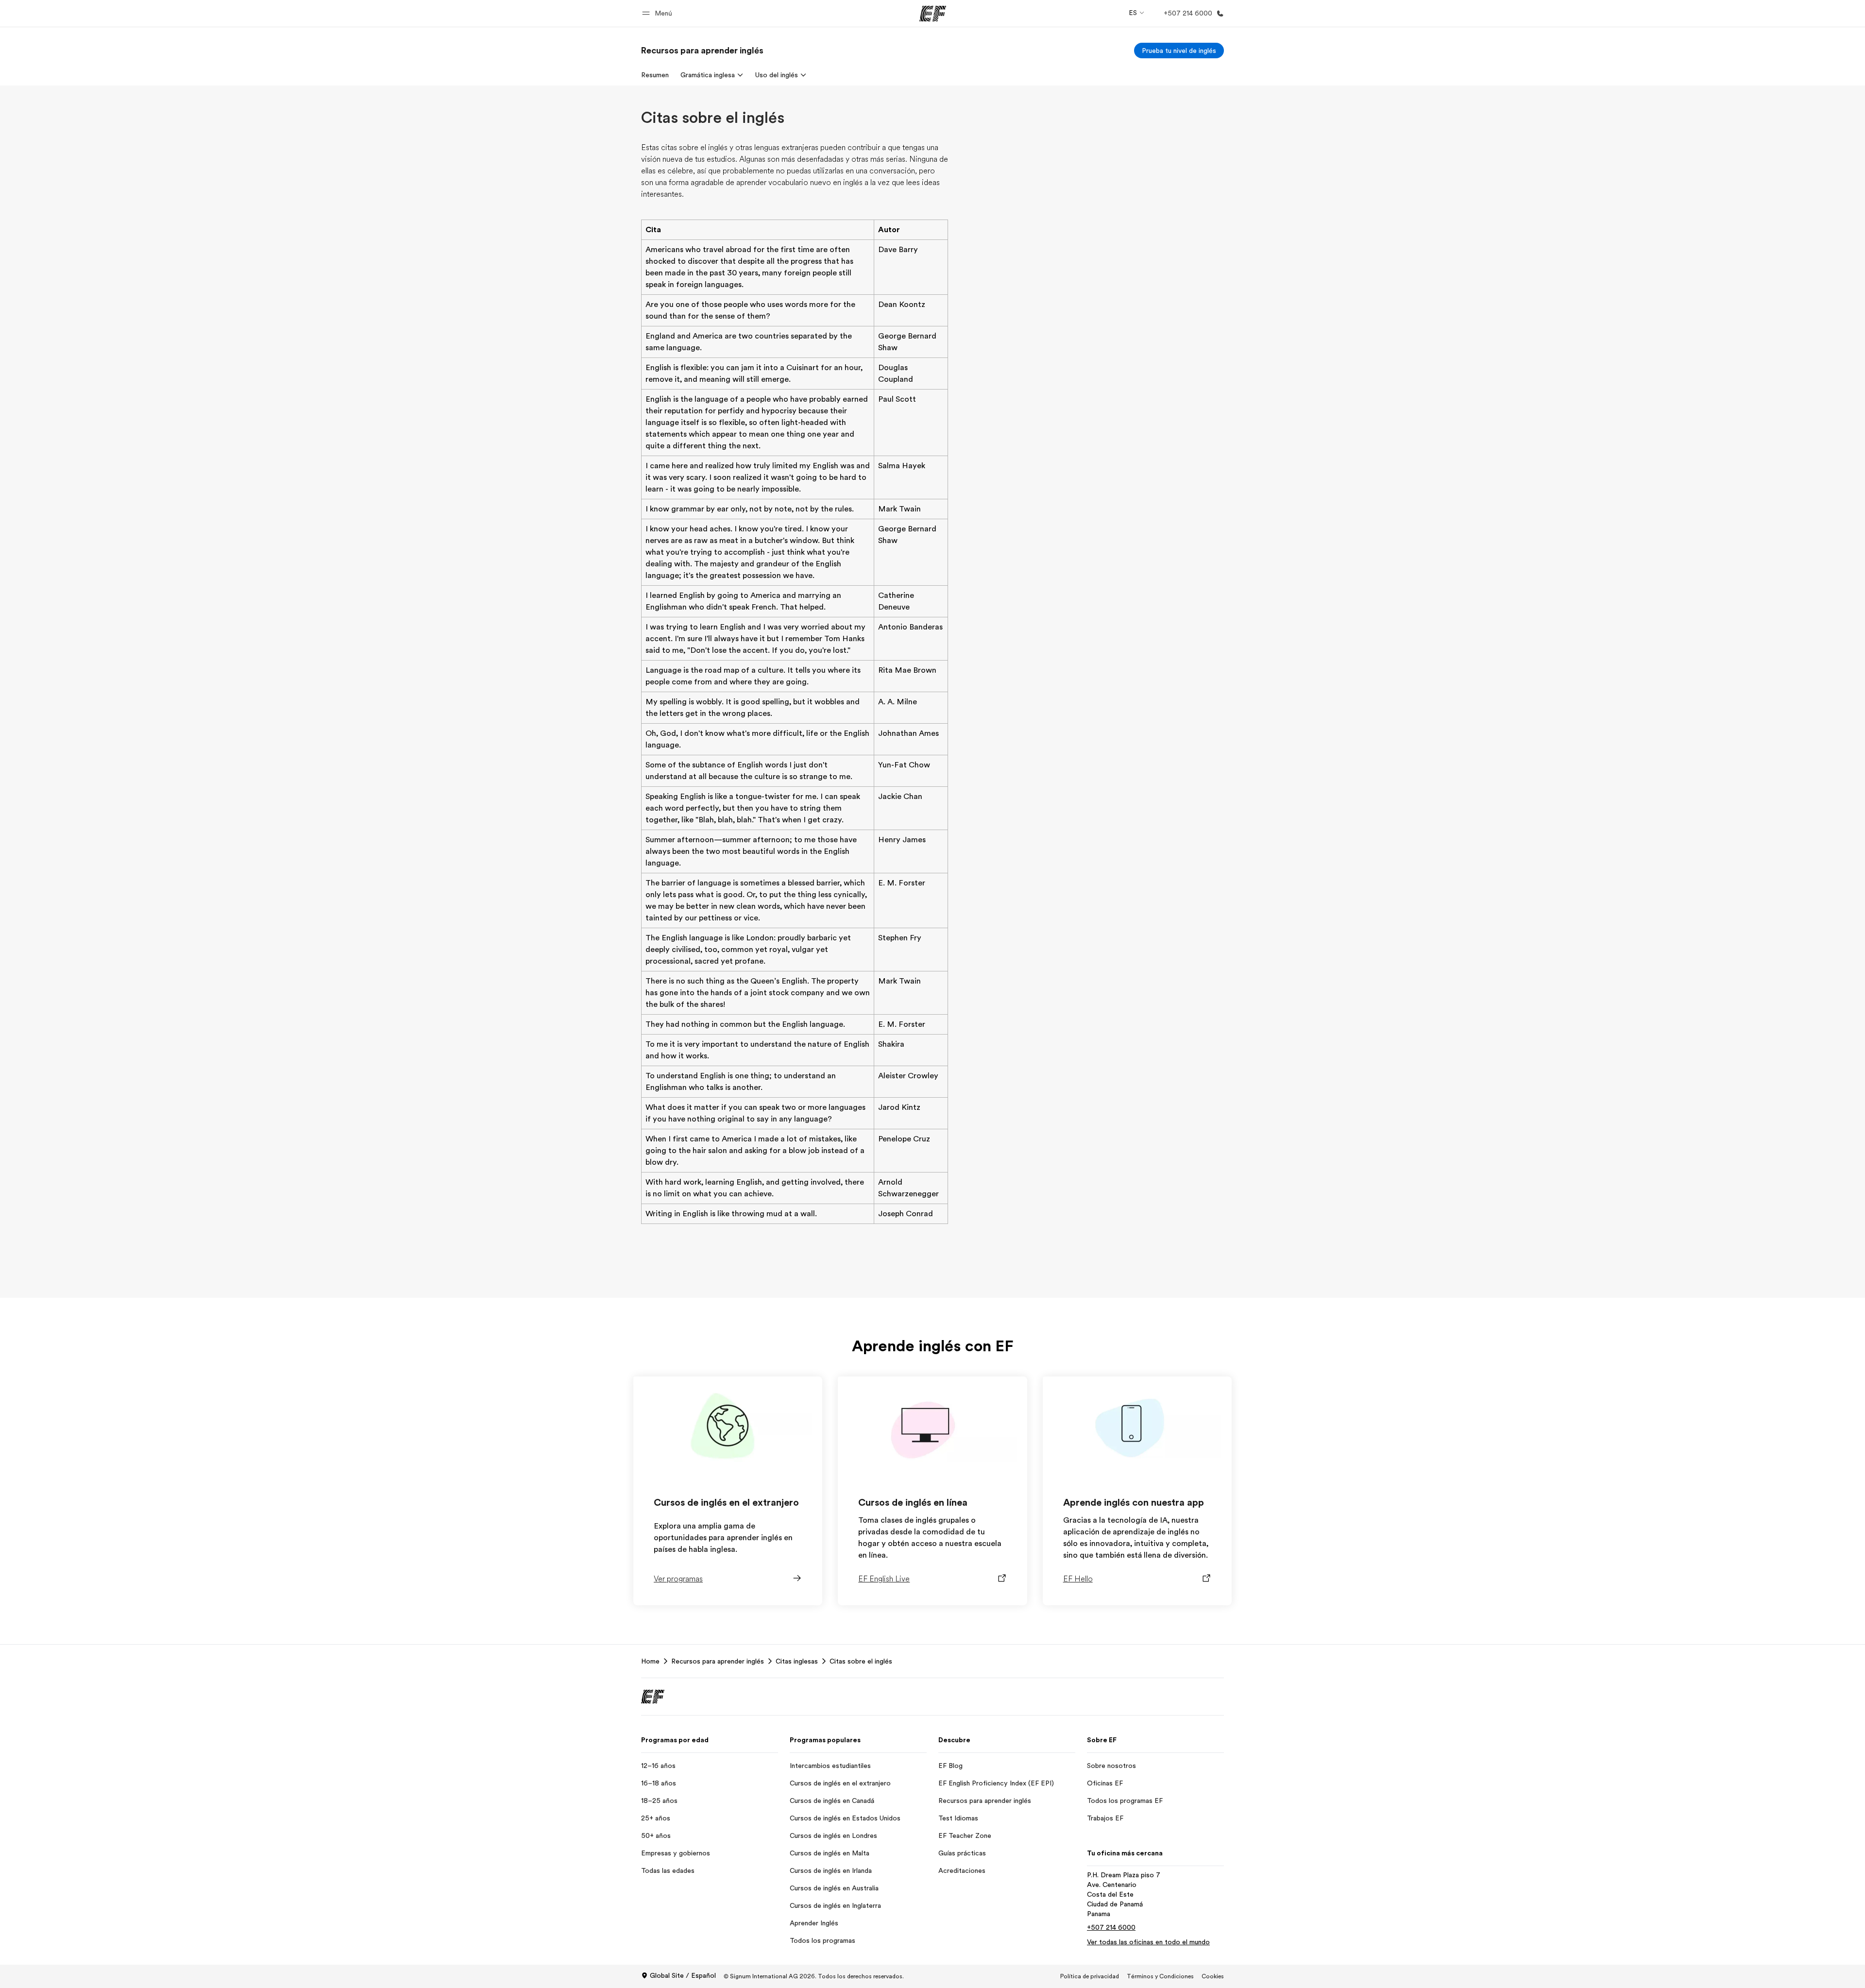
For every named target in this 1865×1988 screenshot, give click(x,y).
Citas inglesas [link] (797, 1661)
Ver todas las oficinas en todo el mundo (1148, 1942)
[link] (702, 51)
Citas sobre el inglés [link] (861, 1661)
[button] (659, 13)
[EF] (933, 14)
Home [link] (650, 1661)
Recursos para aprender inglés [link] (718, 1661)
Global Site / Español (683, 1975)
